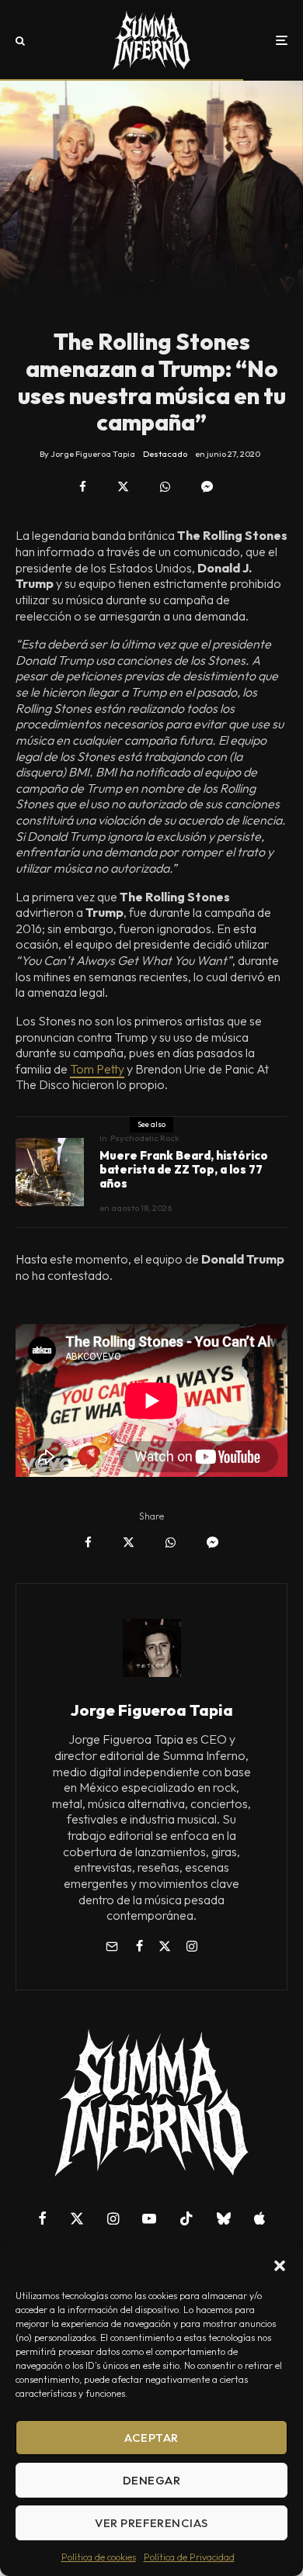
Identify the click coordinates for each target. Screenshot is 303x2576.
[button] (280, 2266)
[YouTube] (149, 2218)
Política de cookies (99, 2557)
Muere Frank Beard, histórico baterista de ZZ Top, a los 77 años (184, 1170)
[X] (77, 2218)
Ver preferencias (151, 2523)
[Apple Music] (259, 2218)
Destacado (165, 454)
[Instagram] (113, 2218)
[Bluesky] (224, 2218)
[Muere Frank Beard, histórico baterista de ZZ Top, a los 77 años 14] (50, 1172)
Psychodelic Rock (145, 1138)
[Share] (83, 487)
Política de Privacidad (189, 2557)
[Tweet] (123, 487)
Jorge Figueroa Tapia (152, 1710)
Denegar (151, 2480)
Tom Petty (97, 1069)
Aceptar (151, 2438)
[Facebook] (42, 2218)
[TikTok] (186, 2218)
